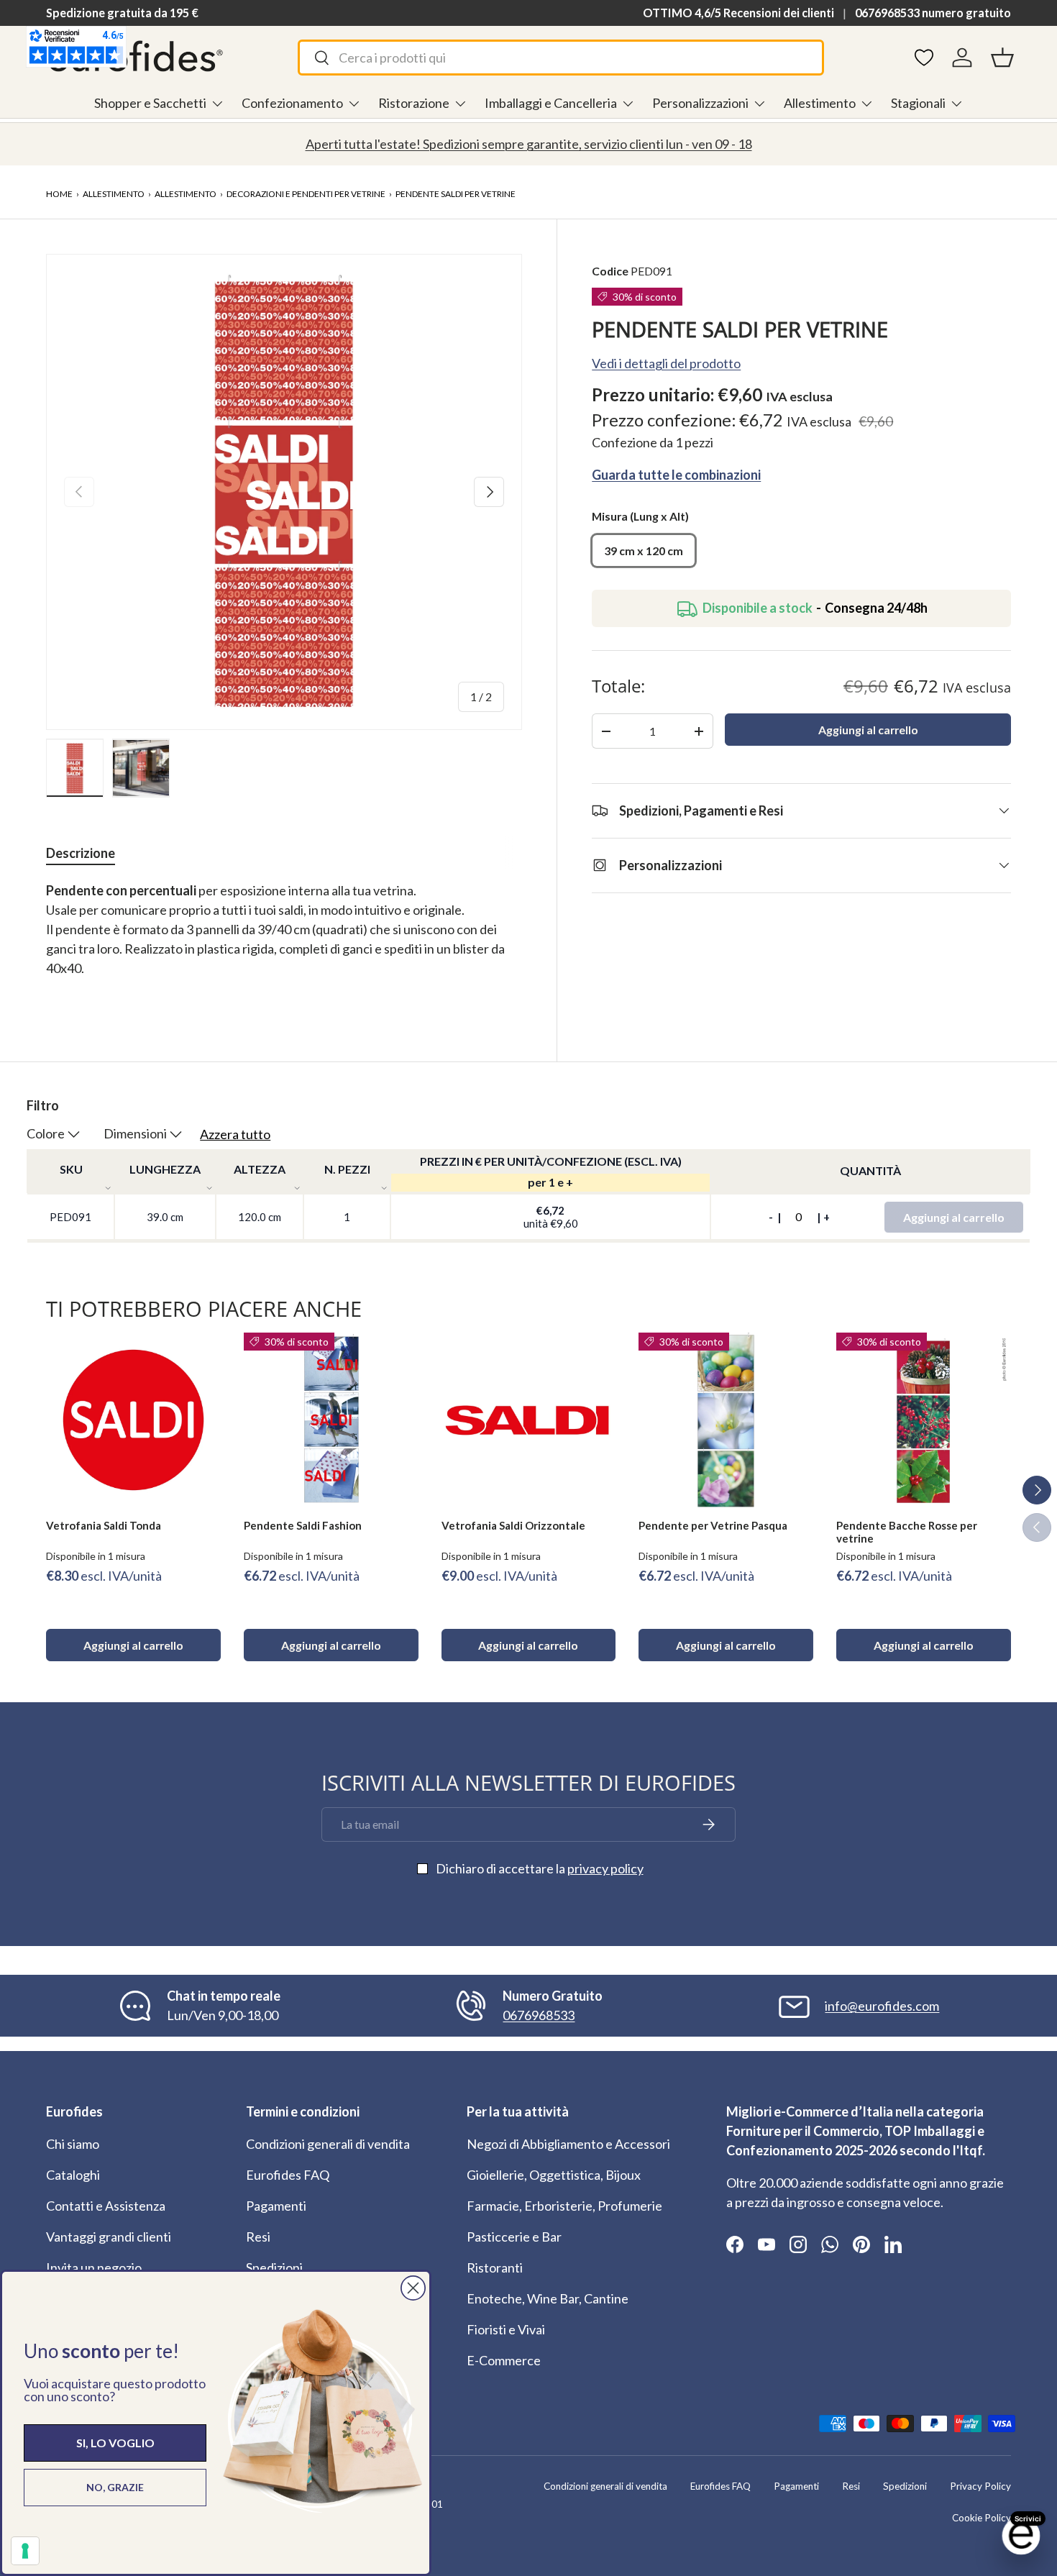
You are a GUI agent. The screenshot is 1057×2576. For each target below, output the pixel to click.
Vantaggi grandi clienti (109, 2237)
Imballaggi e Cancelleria (551, 103)
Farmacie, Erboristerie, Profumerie (564, 2206)
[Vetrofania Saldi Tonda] (133, 1420)
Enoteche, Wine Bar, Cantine (548, 2298)
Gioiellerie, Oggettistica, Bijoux (554, 2175)
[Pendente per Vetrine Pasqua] (726, 1420)
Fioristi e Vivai (506, 2329)
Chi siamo (73, 2144)
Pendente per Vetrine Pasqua (713, 1525)
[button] (1002, 58)
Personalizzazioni (700, 103)
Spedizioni (274, 2267)
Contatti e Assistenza (106, 2206)
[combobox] (561, 58)
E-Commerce (504, 2360)
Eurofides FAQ (288, 2175)
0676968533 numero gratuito (933, 13)
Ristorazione (414, 103)
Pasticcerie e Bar (514, 2237)
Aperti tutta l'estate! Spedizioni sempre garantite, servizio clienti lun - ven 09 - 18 (529, 144)
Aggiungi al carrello (868, 730)
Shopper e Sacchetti (150, 103)
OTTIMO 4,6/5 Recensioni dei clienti (738, 13)
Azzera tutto (235, 1134)
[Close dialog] (413, 2288)
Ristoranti (495, 2267)
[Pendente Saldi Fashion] (331, 1420)
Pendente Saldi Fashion (303, 1525)
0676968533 (539, 2015)
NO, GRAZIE (115, 2487)
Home (59, 194)
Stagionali (918, 103)
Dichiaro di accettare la (540, 1868)
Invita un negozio (94, 2267)
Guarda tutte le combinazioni (676, 475)
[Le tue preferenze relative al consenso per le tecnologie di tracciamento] (25, 2551)
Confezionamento (292, 103)
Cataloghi (73, 2175)
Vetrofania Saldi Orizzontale (513, 1525)
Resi (258, 2237)
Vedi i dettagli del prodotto (666, 363)
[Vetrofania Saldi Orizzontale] (529, 1420)
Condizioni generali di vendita (328, 2144)
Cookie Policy (981, 2518)
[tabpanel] (284, 939)
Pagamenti (276, 2206)
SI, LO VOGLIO (115, 2443)
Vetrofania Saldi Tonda (104, 1525)
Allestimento (820, 103)
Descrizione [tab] (81, 853)
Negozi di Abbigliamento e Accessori (568, 2144)
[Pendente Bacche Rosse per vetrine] (924, 1420)
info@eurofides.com (882, 2006)
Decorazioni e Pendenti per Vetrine (306, 194)
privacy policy (605, 1868)
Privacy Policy (980, 2486)
